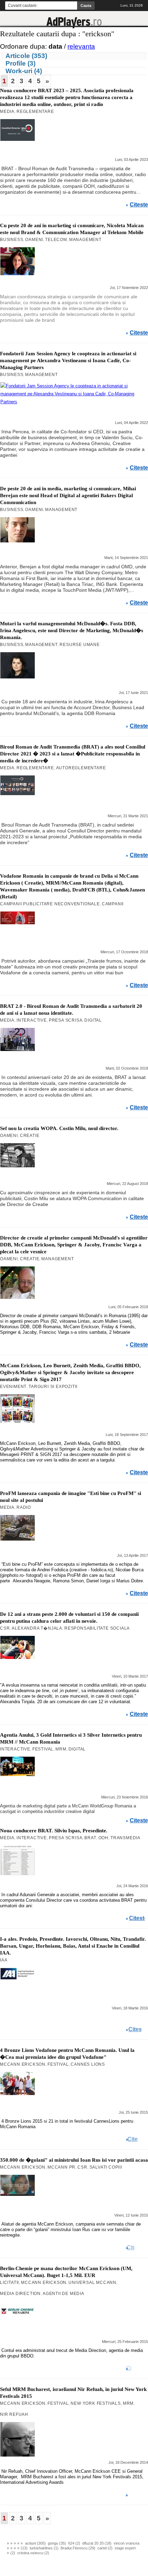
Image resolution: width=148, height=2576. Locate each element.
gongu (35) (57, 2543)
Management (85, 240)
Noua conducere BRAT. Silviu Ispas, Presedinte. (54, 1831)
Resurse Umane (80, 645)
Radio (24, 1507)
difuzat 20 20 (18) (97, 2543)
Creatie (30, 1136)
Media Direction (20, 2294)
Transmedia (125, 1838)
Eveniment (13, 1387)
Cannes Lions (88, 2064)
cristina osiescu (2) (33, 2553)
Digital (93, 1020)
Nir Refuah (14, 2414)
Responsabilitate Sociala (97, 1628)
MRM (61, 1749)
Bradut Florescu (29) (78, 2548)
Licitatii (9, 2283)
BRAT (90, 1838)
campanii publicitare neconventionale (50, 904)
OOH (103, 1838)
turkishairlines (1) (44, 2548)
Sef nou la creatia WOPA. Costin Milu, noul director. (59, 1128)
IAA (4, 1960)
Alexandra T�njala (37, 1628)
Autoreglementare (81, 768)
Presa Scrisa (66, 1020)
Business (12, 240)
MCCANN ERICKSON (23, 2064)
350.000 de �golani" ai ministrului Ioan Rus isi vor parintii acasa (74, 2160)
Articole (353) (26, 56)
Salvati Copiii (106, 2167)
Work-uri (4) (24, 71)
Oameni (34, 240)
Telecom (56, 240)
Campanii (113, 904)
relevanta (81, 46)
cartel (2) (105, 2548)
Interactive (32, 1020)
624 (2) (74, 2543)
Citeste (139, 205)
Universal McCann (92, 2283)
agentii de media (64, 2294)
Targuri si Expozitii (53, 1387)
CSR (5, 1628)
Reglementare (35, 112)
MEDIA (7, 112)
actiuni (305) (35, 2543)
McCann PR (61, 2167)
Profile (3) (20, 63)
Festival (43, 1749)
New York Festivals (96, 2403)
